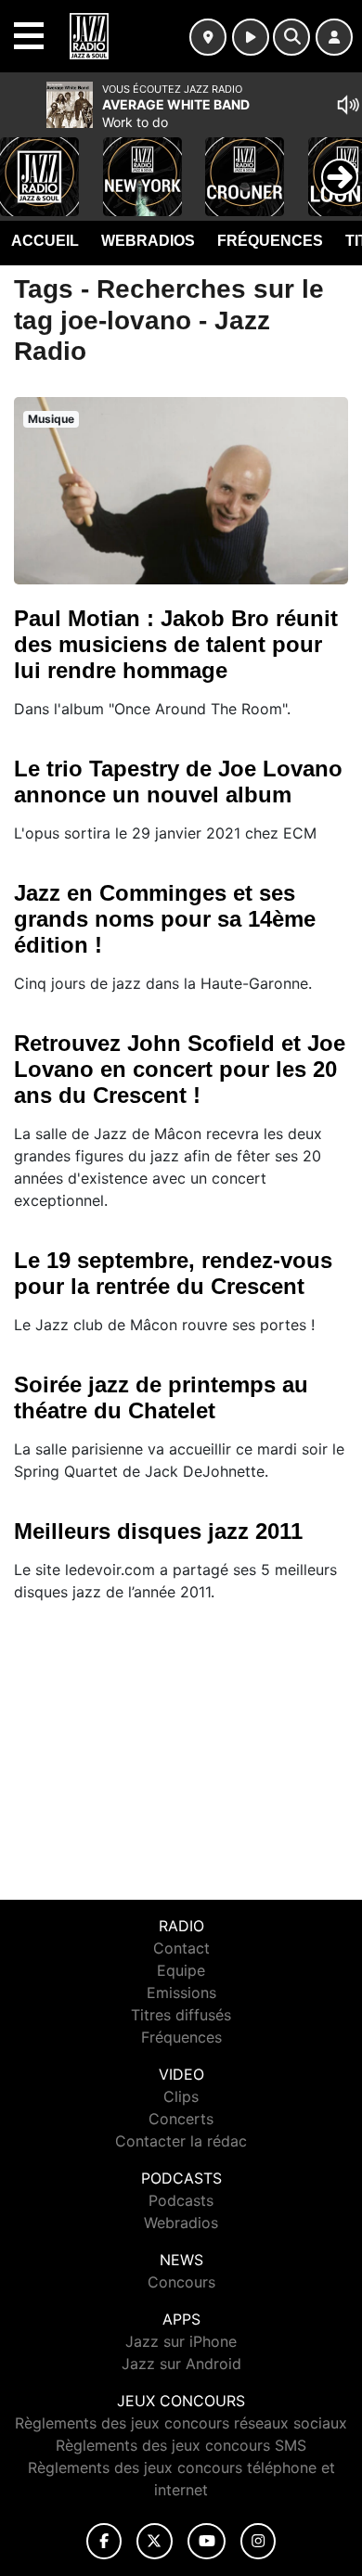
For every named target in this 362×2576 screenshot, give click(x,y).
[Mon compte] (334, 37)
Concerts (181, 2119)
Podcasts (181, 2200)
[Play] (24, 163)
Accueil (45, 241)
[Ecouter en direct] (251, 37)
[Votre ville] (208, 37)
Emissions (181, 1993)
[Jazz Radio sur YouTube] (207, 2541)
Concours (181, 2282)
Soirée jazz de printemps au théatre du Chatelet (161, 1397)
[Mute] (348, 105)
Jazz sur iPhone (181, 2341)
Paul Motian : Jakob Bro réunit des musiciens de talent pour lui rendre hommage (176, 644)
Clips (181, 2096)
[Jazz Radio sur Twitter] (155, 2541)
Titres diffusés (181, 2015)
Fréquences (270, 241)
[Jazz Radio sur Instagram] (258, 2541)
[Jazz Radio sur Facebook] (104, 2541)
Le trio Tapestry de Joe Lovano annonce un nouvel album (178, 782)
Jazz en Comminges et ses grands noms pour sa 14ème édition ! (165, 919)
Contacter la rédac (181, 2141)
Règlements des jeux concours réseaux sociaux (181, 2423)
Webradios (148, 241)
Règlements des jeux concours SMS (181, 2445)
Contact (181, 1948)
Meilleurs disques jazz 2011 (158, 1531)
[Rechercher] (291, 37)
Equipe (181, 1970)
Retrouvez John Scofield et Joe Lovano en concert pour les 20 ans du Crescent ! (180, 1069)
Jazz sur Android (181, 2364)
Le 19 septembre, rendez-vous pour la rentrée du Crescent (173, 1273)
